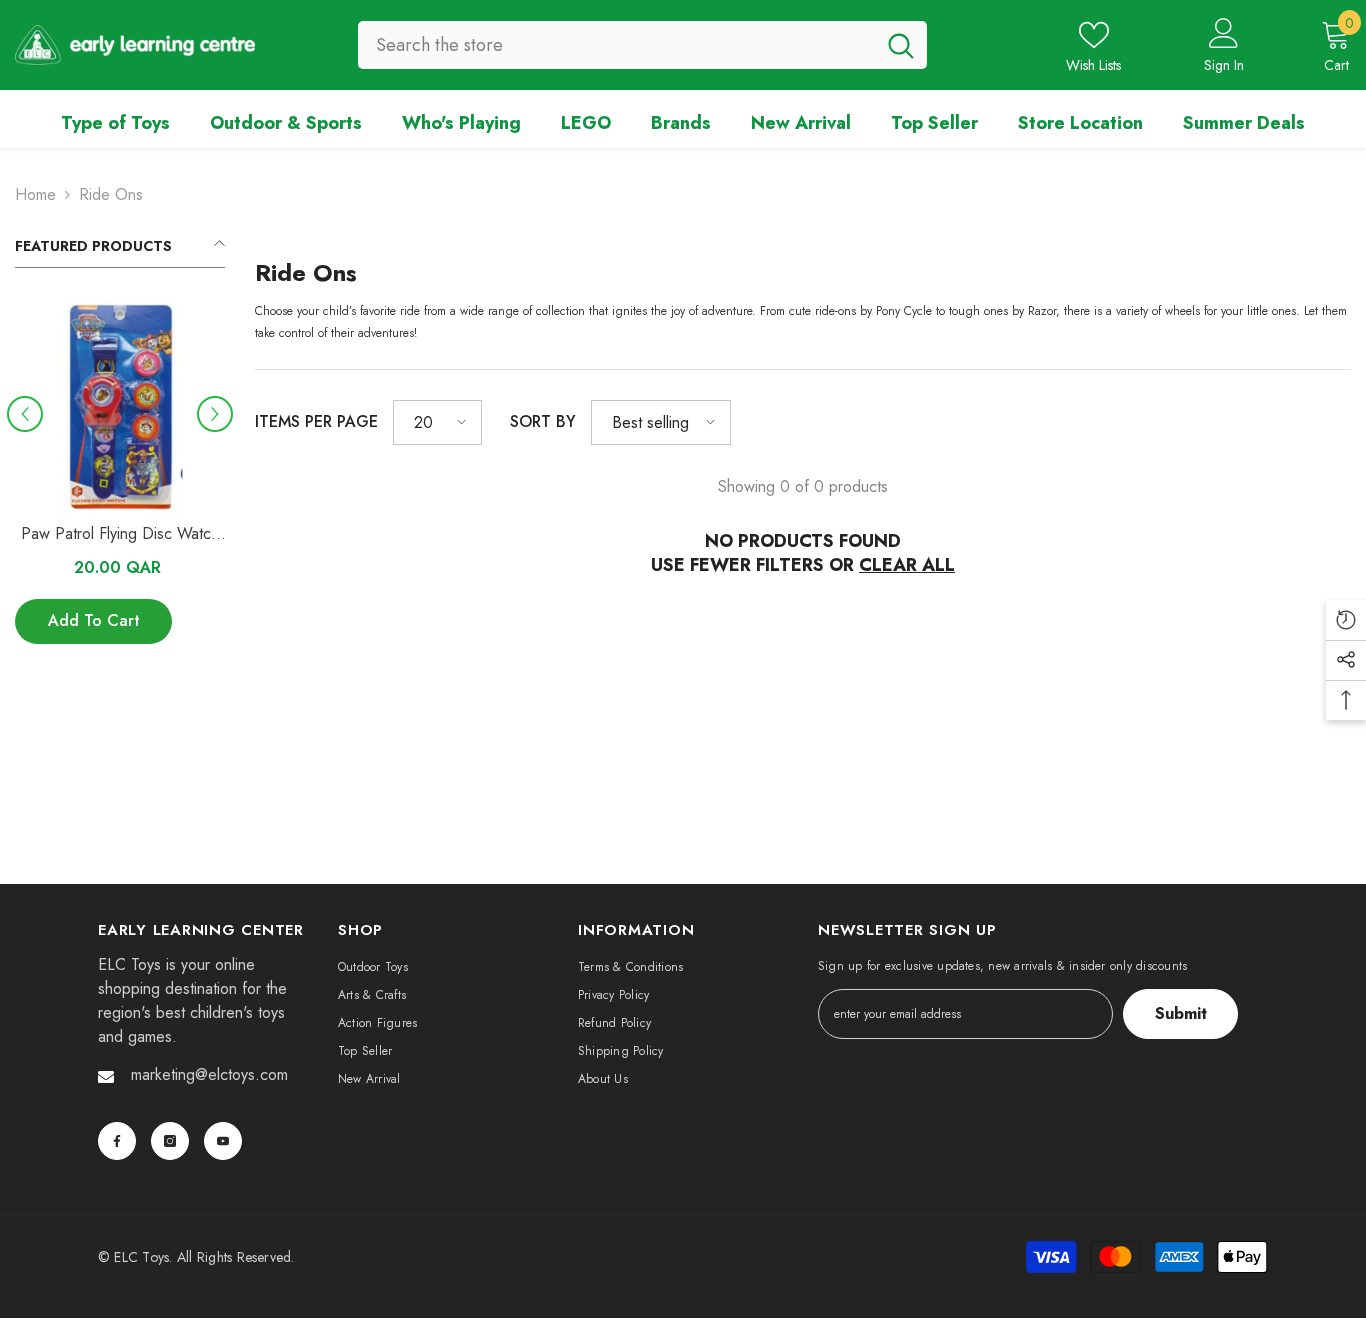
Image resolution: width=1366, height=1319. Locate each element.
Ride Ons (111, 194)
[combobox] (616, 45)
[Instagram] (170, 1141)
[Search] (642, 45)
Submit (1181, 1013)
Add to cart (94, 620)
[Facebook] (117, 1141)
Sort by (543, 421)
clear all (907, 565)
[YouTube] (223, 1141)
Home (35, 194)
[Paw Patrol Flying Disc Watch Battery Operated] (120, 408)
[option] (120, 483)
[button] (25, 414)
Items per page (316, 421)
